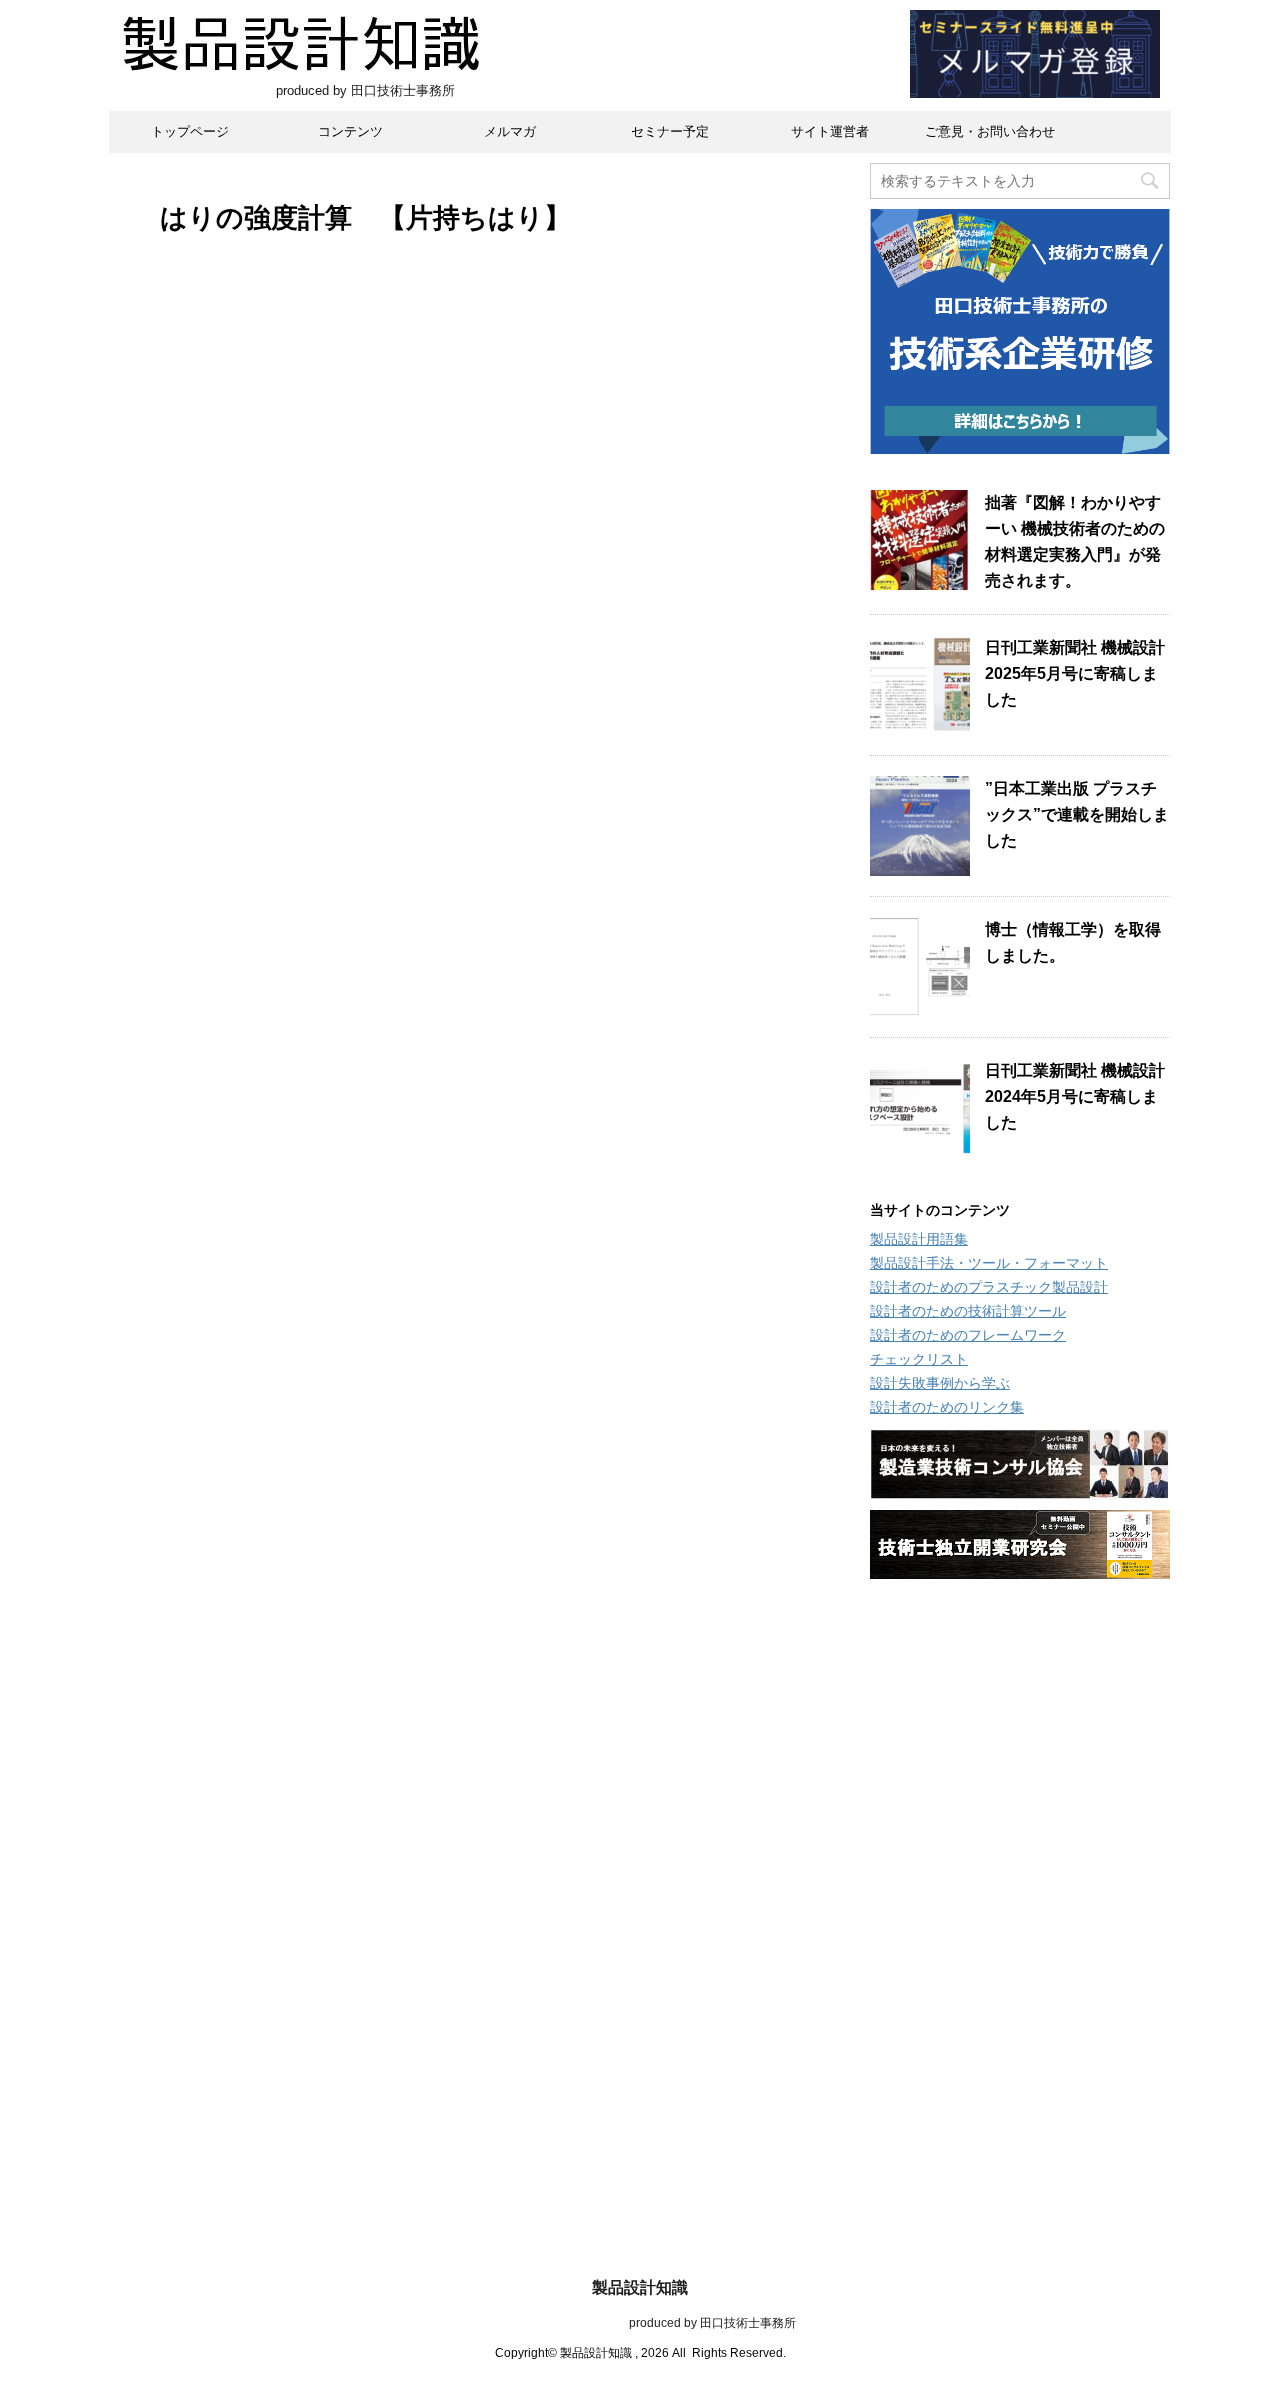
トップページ (190, 131)
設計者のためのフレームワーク (968, 1335)
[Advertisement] (1020, 1905)
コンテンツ (350, 131)
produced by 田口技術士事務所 (640, 2323)
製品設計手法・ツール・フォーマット (989, 1263)
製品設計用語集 (919, 1239)
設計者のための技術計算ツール (968, 1311)
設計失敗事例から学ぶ (940, 1383)
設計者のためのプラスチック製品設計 (989, 1287)
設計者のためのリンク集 (947, 1407)
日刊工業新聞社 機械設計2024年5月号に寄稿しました (1075, 1096)
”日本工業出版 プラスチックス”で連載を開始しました (1077, 814)
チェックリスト (919, 1359)
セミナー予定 (670, 131)
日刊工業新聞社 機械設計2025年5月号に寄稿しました (1075, 673)
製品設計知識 (640, 2287)
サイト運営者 (830, 131)
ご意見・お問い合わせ (990, 131)
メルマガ (510, 131)
